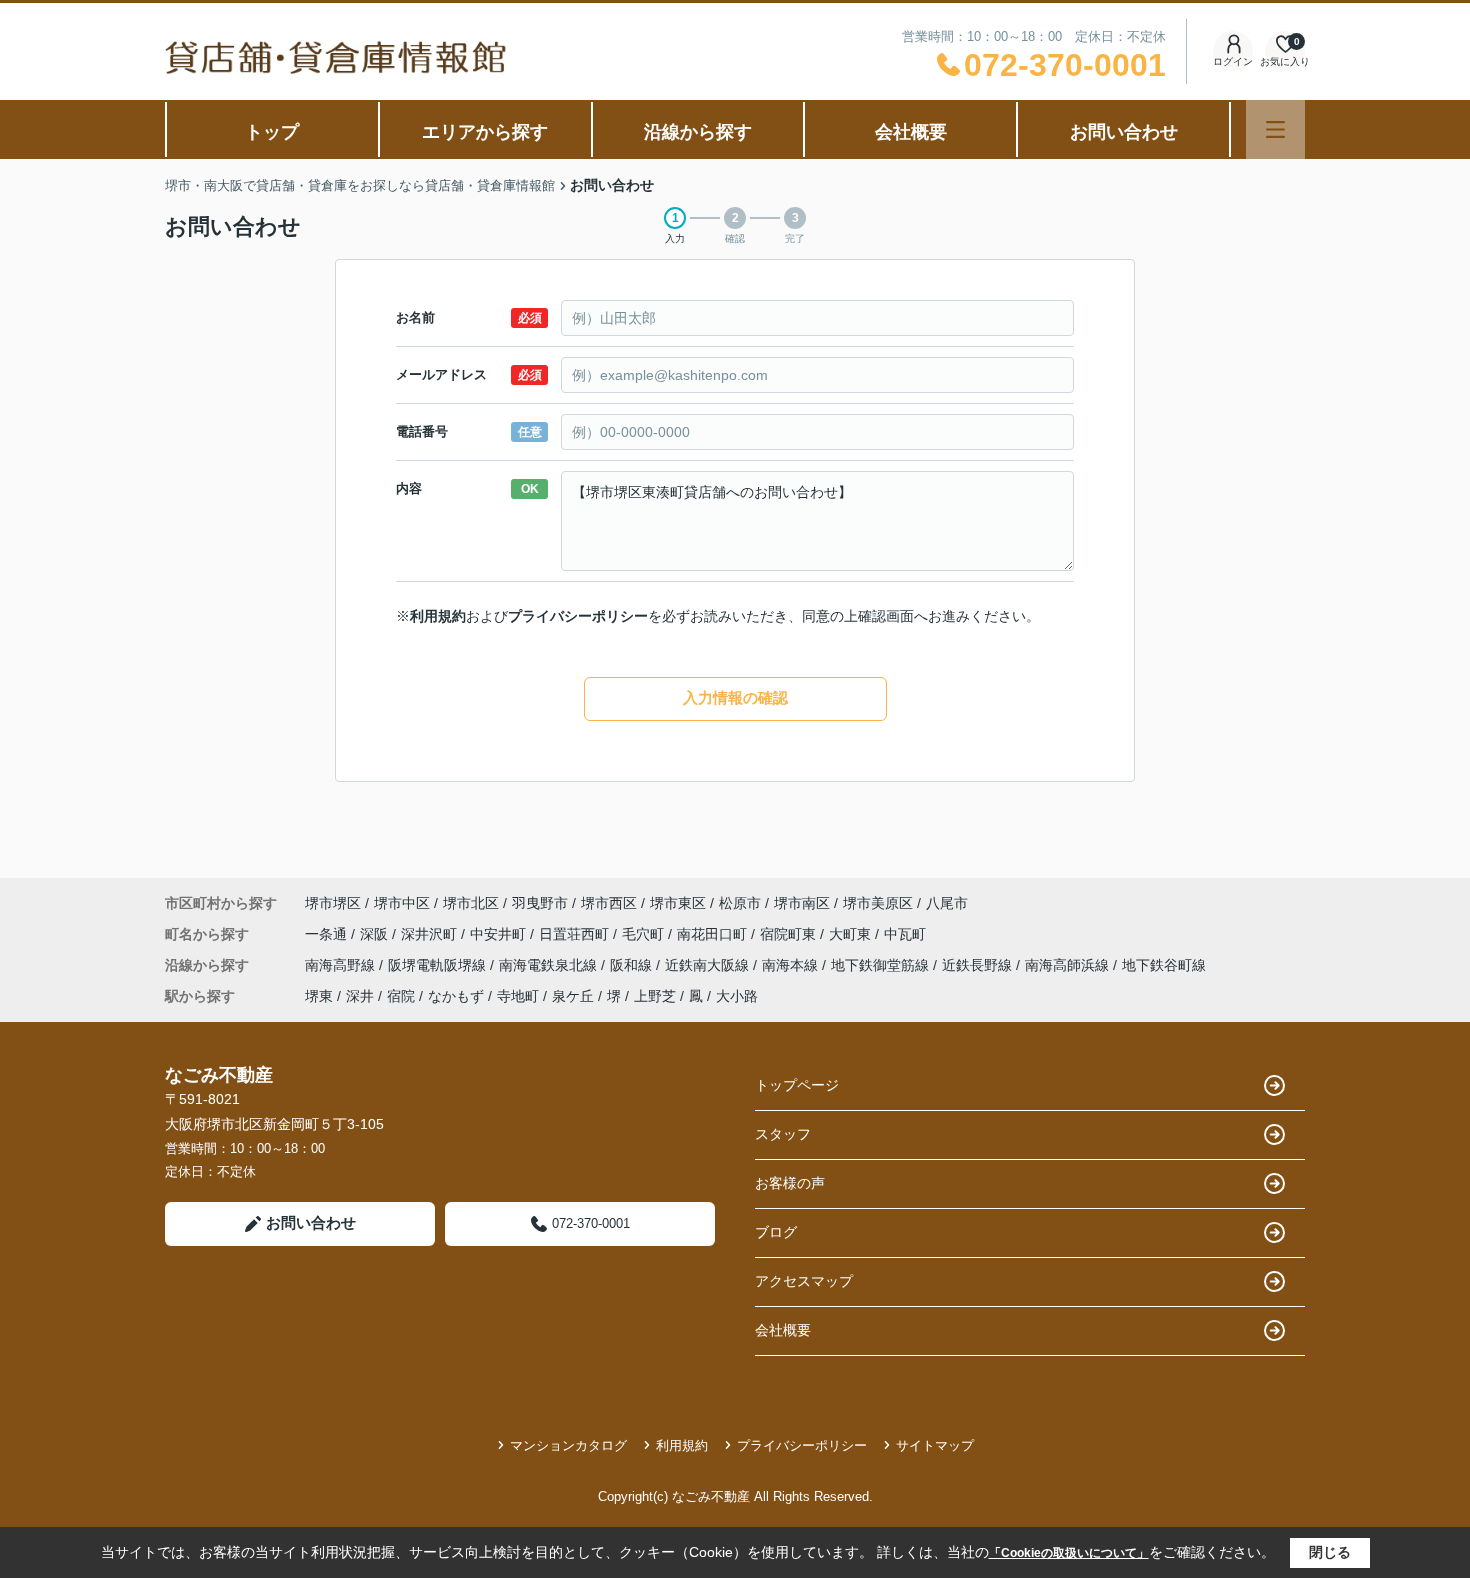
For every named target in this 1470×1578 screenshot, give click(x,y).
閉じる (1330, 1552)
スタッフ (783, 1134)
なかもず (456, 996)
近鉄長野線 (979, 965)
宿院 (401, 996)
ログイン (1233, 61)
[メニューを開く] (1275, 129)
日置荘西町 (576, 934)
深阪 (376, 934)
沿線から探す (698, 132)
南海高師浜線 (1069, 965)
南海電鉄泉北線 (550, 965)
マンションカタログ (568, 1445)
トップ (272, 132)
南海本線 (792, 965)
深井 (360, 996)
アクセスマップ (804, 1281)
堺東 (319, 996)
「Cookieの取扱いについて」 (1069, 1553)
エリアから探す (485, 132)
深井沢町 (431, 934)
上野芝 (655, 996)
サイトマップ (935, 1445)
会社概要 (911, 132)
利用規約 (438, 616)
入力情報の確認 (735, 697)
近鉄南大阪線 (709, 965)
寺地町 (518, 996)
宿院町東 (790, 934)
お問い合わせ (1124, 132)
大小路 (737, 996)
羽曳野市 (540, 903)
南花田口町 (714, 934)
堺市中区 (402, 903)
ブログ (776, 1232)
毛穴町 (645, 934)
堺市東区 (678, 903)
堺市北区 (471, 903)
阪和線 (633, 965)
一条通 (328, 934)
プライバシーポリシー (578, 616)
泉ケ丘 (573, 996)
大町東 (852, 934)
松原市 (740, 903)
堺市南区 (802, 903)
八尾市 (947, 903)
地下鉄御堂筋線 (882, 965)
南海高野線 (342, 965)
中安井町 (500, 934)
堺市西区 (609, 903)
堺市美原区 (878, 903)
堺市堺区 (333, 903)
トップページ (797, 1085)
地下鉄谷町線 (1164, 965)
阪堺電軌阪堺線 (439, 965)
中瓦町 (905, 934)
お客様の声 (790, 1183)
